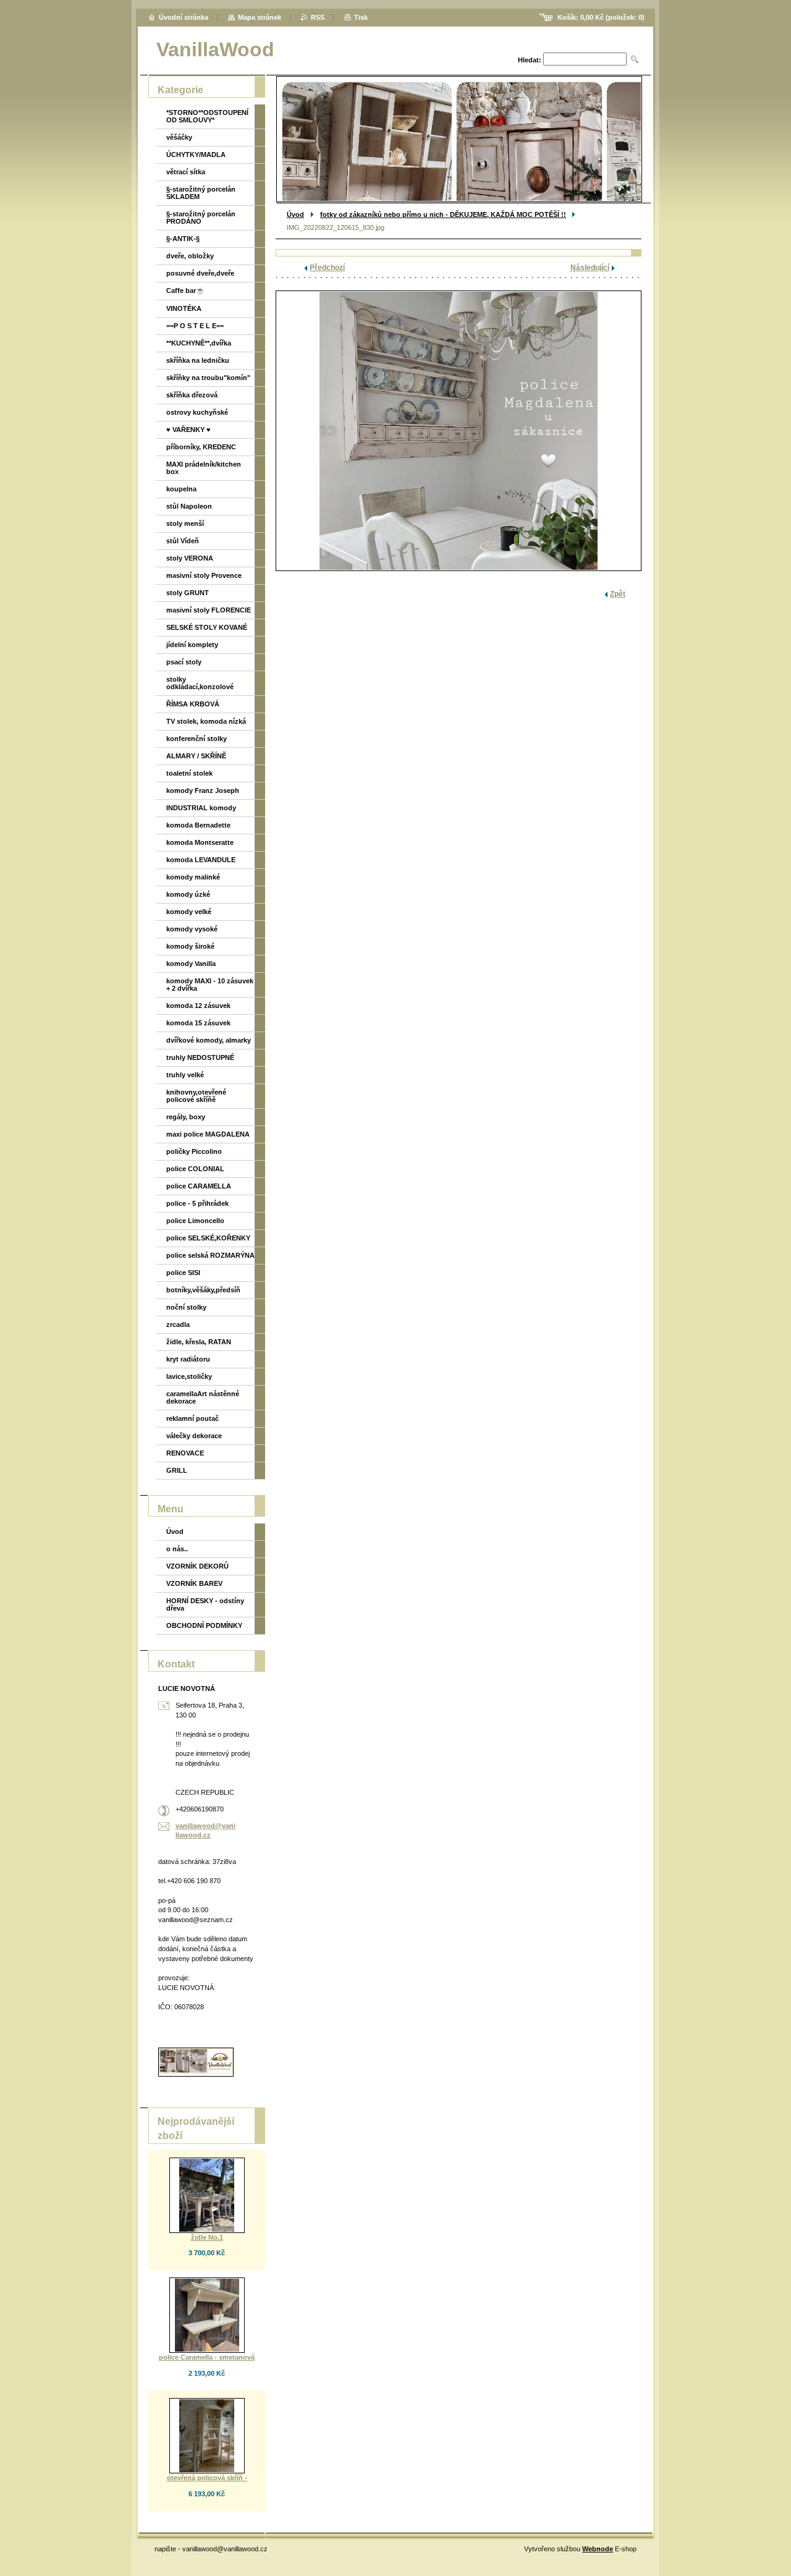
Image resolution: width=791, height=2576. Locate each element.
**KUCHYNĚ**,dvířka (199, 343)
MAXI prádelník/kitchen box (204, 468)
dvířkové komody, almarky (209, 1040)
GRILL (177, 1470)
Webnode (598, 2549)
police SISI (183, 1273)
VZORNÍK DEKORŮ (197, 1566)
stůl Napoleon (189, 506)
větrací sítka (186, 172)
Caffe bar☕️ (185, 290)
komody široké (190, 946)
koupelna (181, 489)
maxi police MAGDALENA (208, 1134)
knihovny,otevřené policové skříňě (196, 1096)
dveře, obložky (190, 256)
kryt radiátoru (188, 1359)
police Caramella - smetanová (207, 2357)
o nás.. (177, 1549)
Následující (590, 268)
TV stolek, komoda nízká (206, 721)
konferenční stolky (197, 739)
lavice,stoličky (189, 1376)
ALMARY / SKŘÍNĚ (196, 756)
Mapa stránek (260, 17)
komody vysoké (192, 929)
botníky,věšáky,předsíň (203, 1290)
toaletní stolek (189, 773)
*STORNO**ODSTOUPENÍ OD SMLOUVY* (207, 116)
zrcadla (178, 1324)
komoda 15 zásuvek (198, 1023)
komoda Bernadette (198, 825)
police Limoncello (195, 1221)
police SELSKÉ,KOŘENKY (208, 1238)
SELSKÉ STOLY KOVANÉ (207, 627)
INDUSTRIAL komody (201, 808)
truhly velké (185, 1075)
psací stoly (184, 662)
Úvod (295, 214)
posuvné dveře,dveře (200, 273)
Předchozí (327, 268)
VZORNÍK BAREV (194, 1583)
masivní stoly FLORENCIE (209, 610)
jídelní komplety (192, 645)
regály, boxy (186, 1117)
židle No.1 (207, 2237)
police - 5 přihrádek (197, 1203)
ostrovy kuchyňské (197, 412)
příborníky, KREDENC (201, 447)
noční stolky (186, 1307)
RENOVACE (185, 1453)
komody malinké (193, 877)
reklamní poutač (192, 1418)
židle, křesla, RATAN (199, 1342)
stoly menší (185, 523)
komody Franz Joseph (203, 790)
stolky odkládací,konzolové (200, 683)
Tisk (361, 17)
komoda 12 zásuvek (198, 1006)
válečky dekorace (194, 1436)
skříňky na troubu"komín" (208, 378)
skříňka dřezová (192, 395)
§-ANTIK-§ (183, 239)
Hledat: (530, 60)
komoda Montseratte (200, 842)
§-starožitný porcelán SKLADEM (201, 193)
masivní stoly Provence (204, 575)
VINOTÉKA (184, 308)
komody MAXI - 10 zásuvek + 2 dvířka (210, 985)
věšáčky (179, 137)
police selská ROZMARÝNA (210, 1255)
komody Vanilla (191, 964)
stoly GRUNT (188, 593)
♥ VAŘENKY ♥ (188, 430)
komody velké (189, 912)
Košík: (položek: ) (601, 17)
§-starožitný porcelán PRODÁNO (201, 218)
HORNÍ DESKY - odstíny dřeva (205, 1604)
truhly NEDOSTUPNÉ (200, 1057)
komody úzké (188, 894)
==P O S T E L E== (195, 326)
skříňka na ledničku (198, 360)
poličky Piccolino (194, 1151)
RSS (318, 17)
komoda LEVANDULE (201, 860)
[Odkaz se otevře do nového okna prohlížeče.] (459, 431)
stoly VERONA (190, 558)
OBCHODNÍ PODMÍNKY (204, 1625)
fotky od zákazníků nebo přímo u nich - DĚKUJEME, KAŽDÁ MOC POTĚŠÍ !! (443, 214)
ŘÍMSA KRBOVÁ (193, 704)
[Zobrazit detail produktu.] (207, 2195)
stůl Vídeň (183, 541)
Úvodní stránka (184, 17)
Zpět (618, 594)
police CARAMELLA (199, 1186)
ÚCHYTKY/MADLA (196, 155)
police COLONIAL (195, 1169)
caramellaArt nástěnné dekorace (203, 1397)
